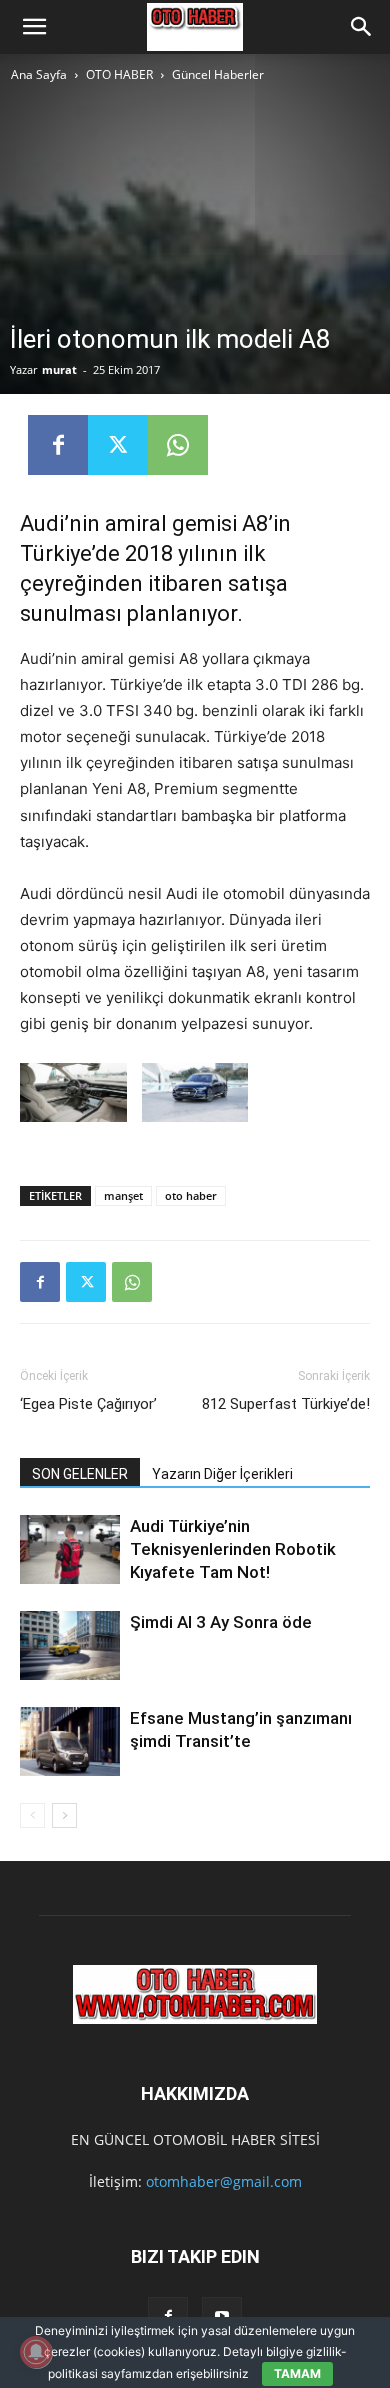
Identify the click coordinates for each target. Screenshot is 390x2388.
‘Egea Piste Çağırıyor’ (88, 1404)
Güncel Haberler (218, 74)
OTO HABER (119, 74)
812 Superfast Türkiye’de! (286, 1404)
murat (59, 369)
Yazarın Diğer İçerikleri (222, 1474)
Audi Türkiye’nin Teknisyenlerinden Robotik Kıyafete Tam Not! (233, 1549)
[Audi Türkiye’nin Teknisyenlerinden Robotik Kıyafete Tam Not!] (70, 1549)
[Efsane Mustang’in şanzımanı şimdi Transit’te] (70, 1741)
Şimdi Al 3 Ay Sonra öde (221, 1622)
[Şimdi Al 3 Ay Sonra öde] (70, 1645)
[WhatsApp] (178, 445)
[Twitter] (118, 445)
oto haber (191, 1195)
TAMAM (297, 2373)
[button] (34, 27)
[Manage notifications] (36, 2352)
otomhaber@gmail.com (224, 2181)
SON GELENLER (80, 1474)
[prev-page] (32, 1815)
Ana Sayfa (39, 74)
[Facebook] (58, 445)
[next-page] (64, 1815)
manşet (123, 1195)
